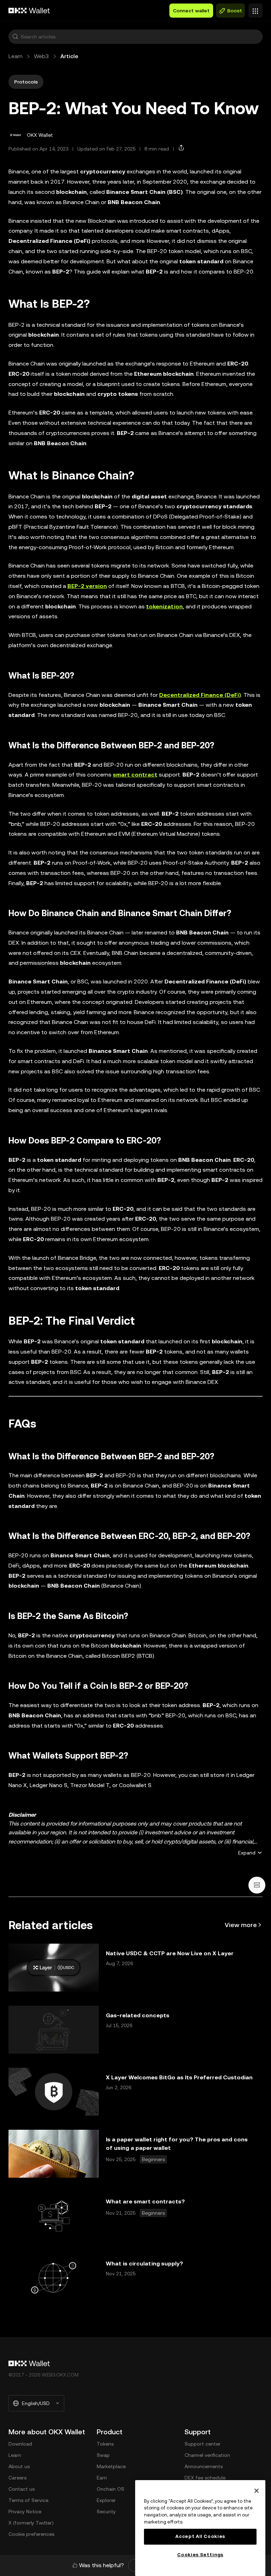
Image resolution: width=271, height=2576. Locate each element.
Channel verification (207, 2455)
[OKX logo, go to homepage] (29, 11)
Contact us (22, 2489)
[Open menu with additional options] (255, 9)
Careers (17, 2478)
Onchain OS (110, 2489)
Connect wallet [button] (191, 11)
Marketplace (111, 2466)
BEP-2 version (87, 586)
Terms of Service (28, 2500)
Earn (102, 2478)
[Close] (257, 2491)
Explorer (106, 2500)
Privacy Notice (25, 2511)
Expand (247, 1853)
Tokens (105, 2444)
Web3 (41, 56)
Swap (103, 2455)
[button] (15, 37)
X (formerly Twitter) (31, 2523)
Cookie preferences (31, 2534)
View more (241, 1925)
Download (20, 2444)
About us (19, 2466)
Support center (203, 2444)
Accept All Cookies (200, 2536)
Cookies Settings (200, 2555)
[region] (200, 2528)
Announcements (204, 2466)
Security (106, 2511)
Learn (16, 56)
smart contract (135, 775)
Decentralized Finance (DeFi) (200, 695)
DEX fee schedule (205, 2478)
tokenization (164, 606)
